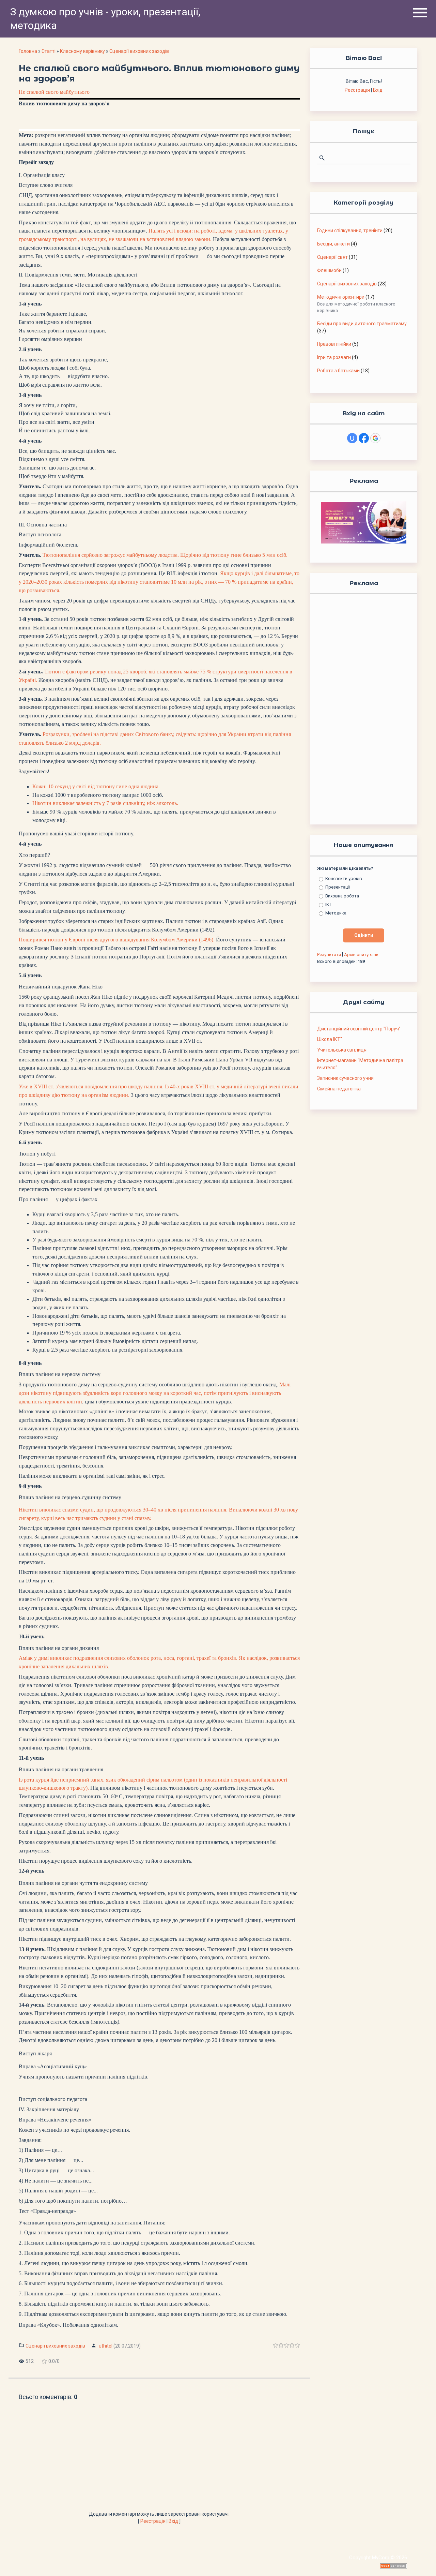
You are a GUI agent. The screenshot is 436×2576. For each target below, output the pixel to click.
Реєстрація (153, 2521)
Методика (336, 913)
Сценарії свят (332, 257)
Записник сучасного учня (345, 1078)
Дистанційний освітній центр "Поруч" (359, 1029)
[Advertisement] (159, 2459)
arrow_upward (421, 2561)
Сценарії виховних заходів (139, 51)
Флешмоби (329, 270)
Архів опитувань (361, 955)
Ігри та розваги (334, 357)
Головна (28, 51)
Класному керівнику (82, 51)
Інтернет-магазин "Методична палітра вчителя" (360, 1064)
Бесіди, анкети (333, 244)
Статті (49, 51)
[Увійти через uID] (352, 438)
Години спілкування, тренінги (350, 230)
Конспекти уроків (344, 878)
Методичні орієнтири (341, 297)
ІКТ (328, 904)
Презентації (338, 887)
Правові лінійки (334, 344)
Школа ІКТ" (330, 1039)
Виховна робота (342, 896)
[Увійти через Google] (375, 438)
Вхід (173, 2521)
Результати (329, 955)
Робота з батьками (338, 371)
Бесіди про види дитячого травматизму (362, 324)
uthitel (106, 2346)
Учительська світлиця (342, 1050)
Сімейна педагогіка (339, 1089)
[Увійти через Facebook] (364, 438)
